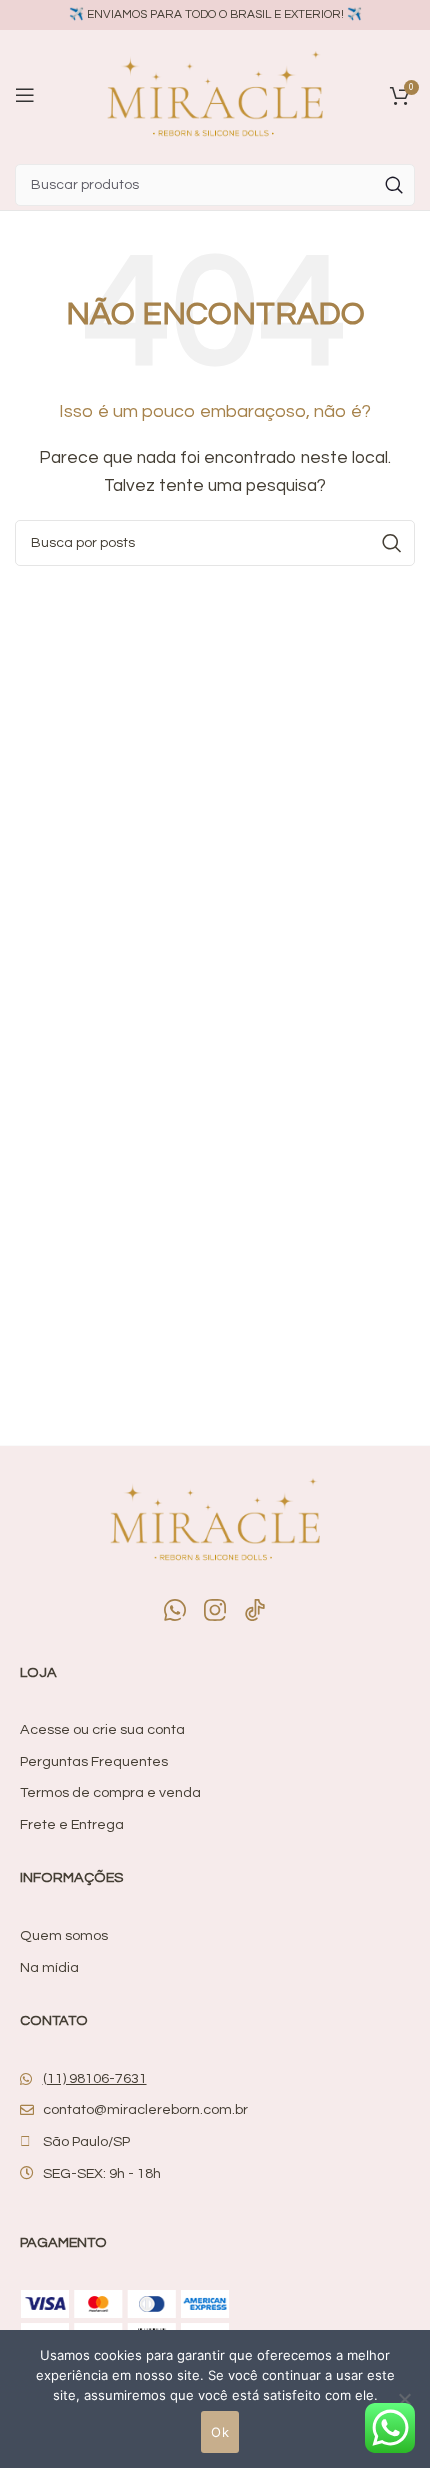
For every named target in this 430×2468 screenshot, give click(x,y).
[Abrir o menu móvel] (25, 95)
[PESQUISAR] (394, 185)
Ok (220, 2432)
